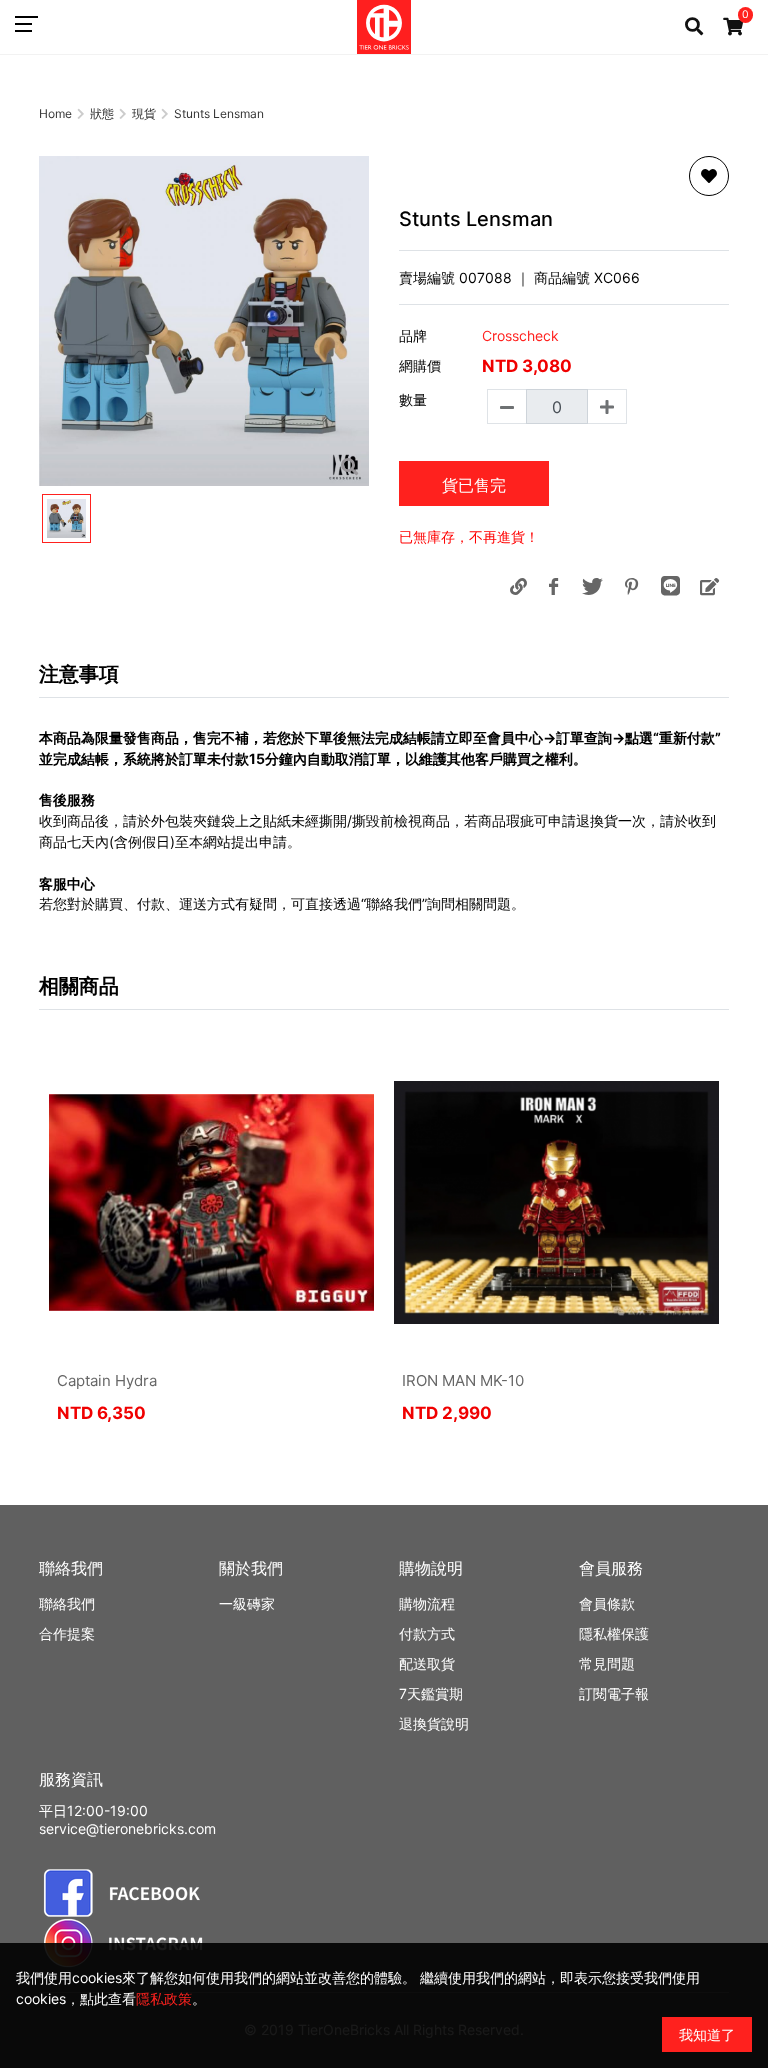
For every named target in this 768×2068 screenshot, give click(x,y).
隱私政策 (164, 1998)
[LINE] (670, 586)
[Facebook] (553, 586)
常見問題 (607, 1663)
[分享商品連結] (518, 586)
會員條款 (607, 1603)
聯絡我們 (67, 1603)
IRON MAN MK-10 (463, 1380)
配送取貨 (427, 1663)
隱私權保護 (614, 1633)
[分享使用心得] (709, 586)
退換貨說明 (434, 1723)
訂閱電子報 (614, 1693)
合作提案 (67, 1633)
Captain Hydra (107, 1380)
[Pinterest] (631, 586)
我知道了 (707, 2034)
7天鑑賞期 (431, 1693)
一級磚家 (247, 1603)
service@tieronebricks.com (127, 1828)
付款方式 (427, 1633)
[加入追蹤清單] (709, 176)
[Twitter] (592, 586)
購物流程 (427, 1603)
